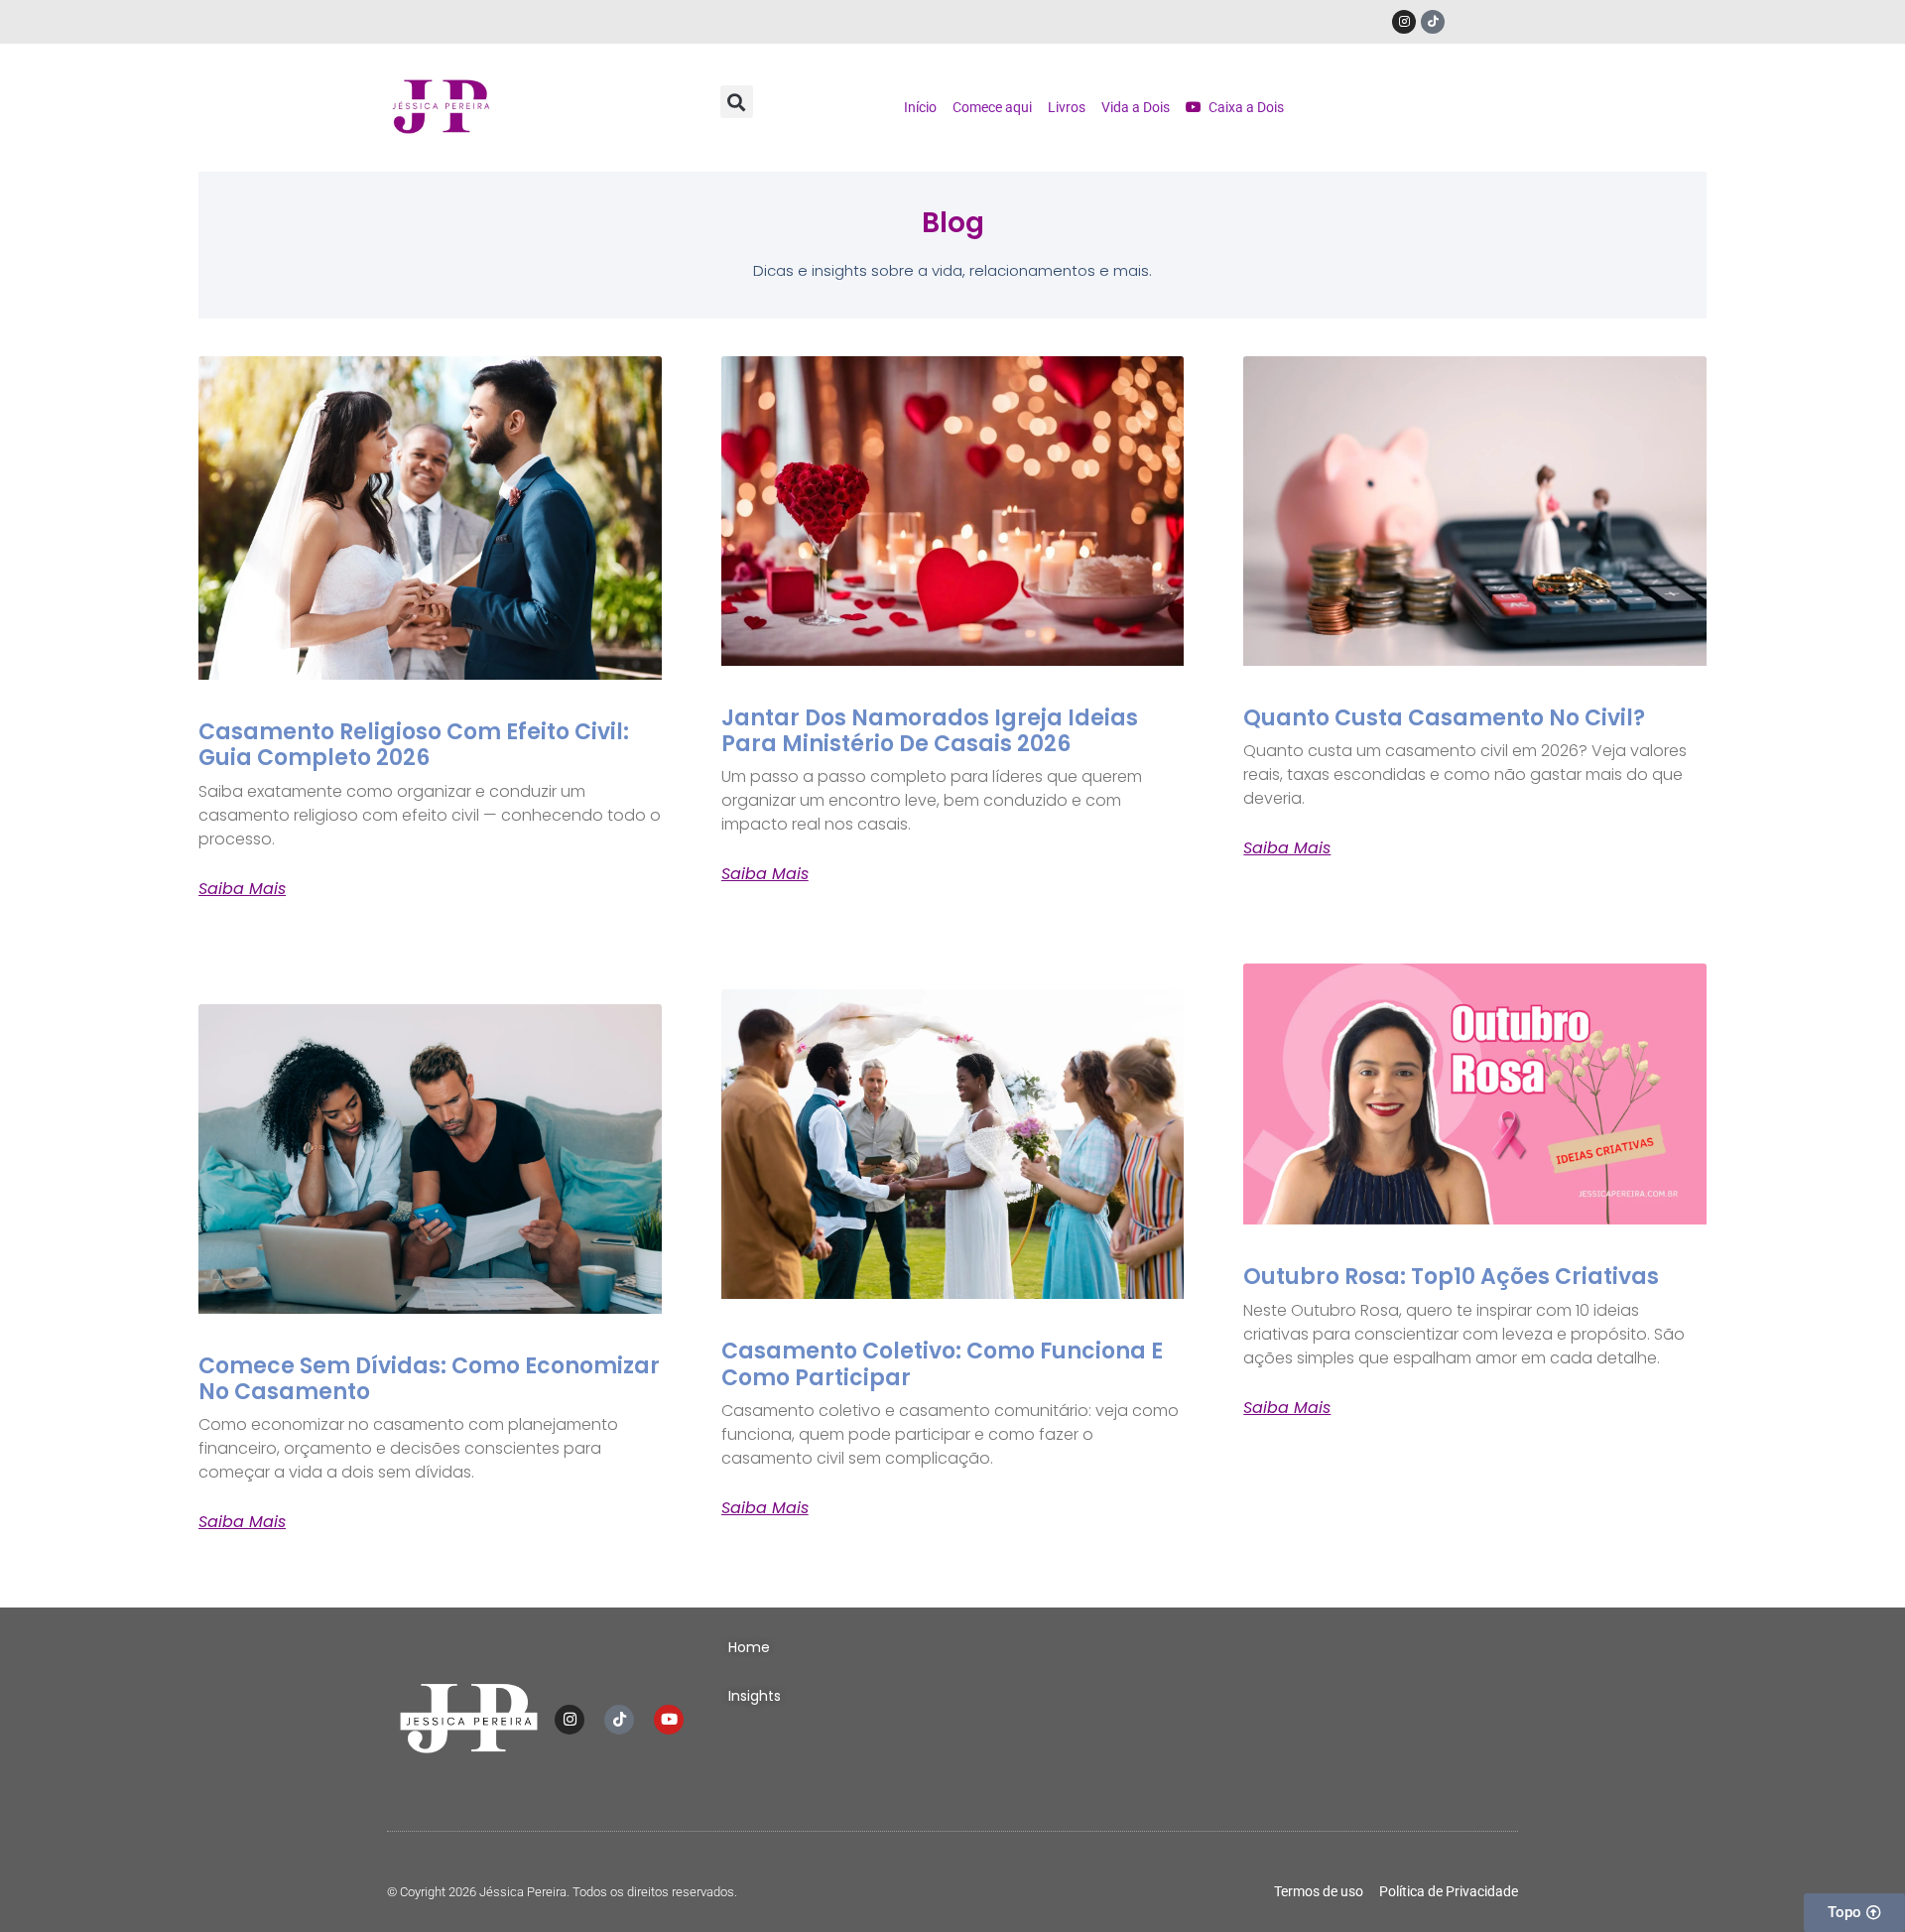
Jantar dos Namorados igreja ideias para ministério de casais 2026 (930, 731)
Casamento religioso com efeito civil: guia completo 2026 (414, 745)
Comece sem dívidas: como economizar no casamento (429, 1379)
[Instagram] (1404, 22)
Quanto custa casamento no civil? (1444, 718)
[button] (737, 102)
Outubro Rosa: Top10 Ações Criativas (1451, 1277)
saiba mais (242, 889)
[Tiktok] (1433, 22)
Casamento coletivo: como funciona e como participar (942, 1364)
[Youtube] (669, 1720)
